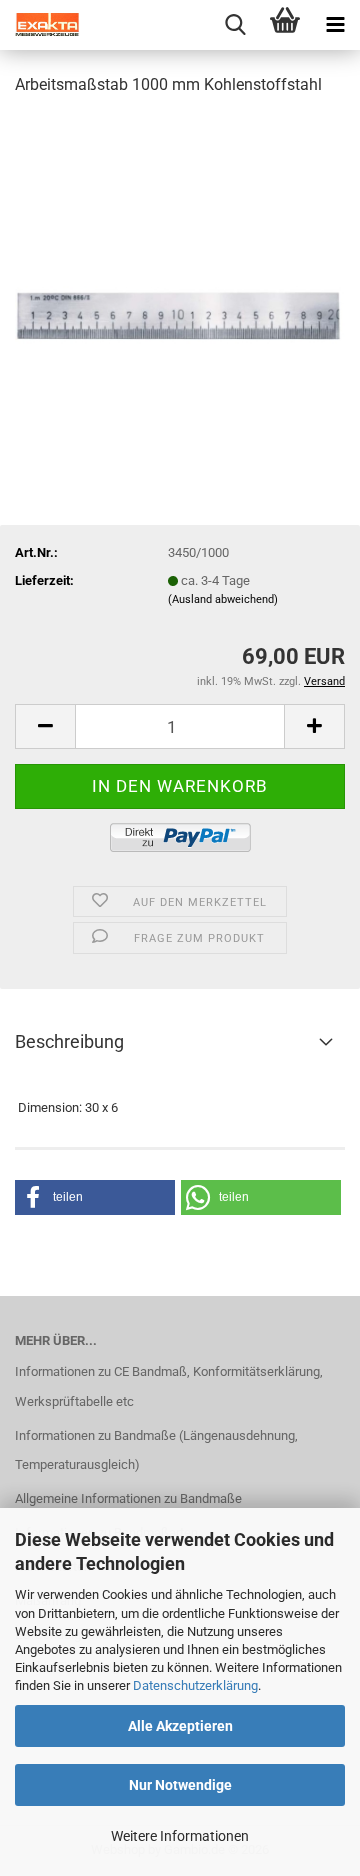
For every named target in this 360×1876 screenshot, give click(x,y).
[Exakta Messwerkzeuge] (40, 25)
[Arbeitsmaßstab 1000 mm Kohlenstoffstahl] (180, 263)
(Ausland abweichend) (223, 599)
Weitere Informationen (180, 1836)
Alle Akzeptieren (180, 1726)
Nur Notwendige (180, 1785)
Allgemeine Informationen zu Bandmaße (128, 1498)
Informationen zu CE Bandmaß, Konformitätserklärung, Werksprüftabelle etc (169, 1386)
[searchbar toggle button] (235, 25)
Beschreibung (69, 1041)
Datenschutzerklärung (195, 1685)
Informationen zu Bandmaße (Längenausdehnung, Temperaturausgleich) (156, 1450)
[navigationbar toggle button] (335, 25)
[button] (45, 726)
